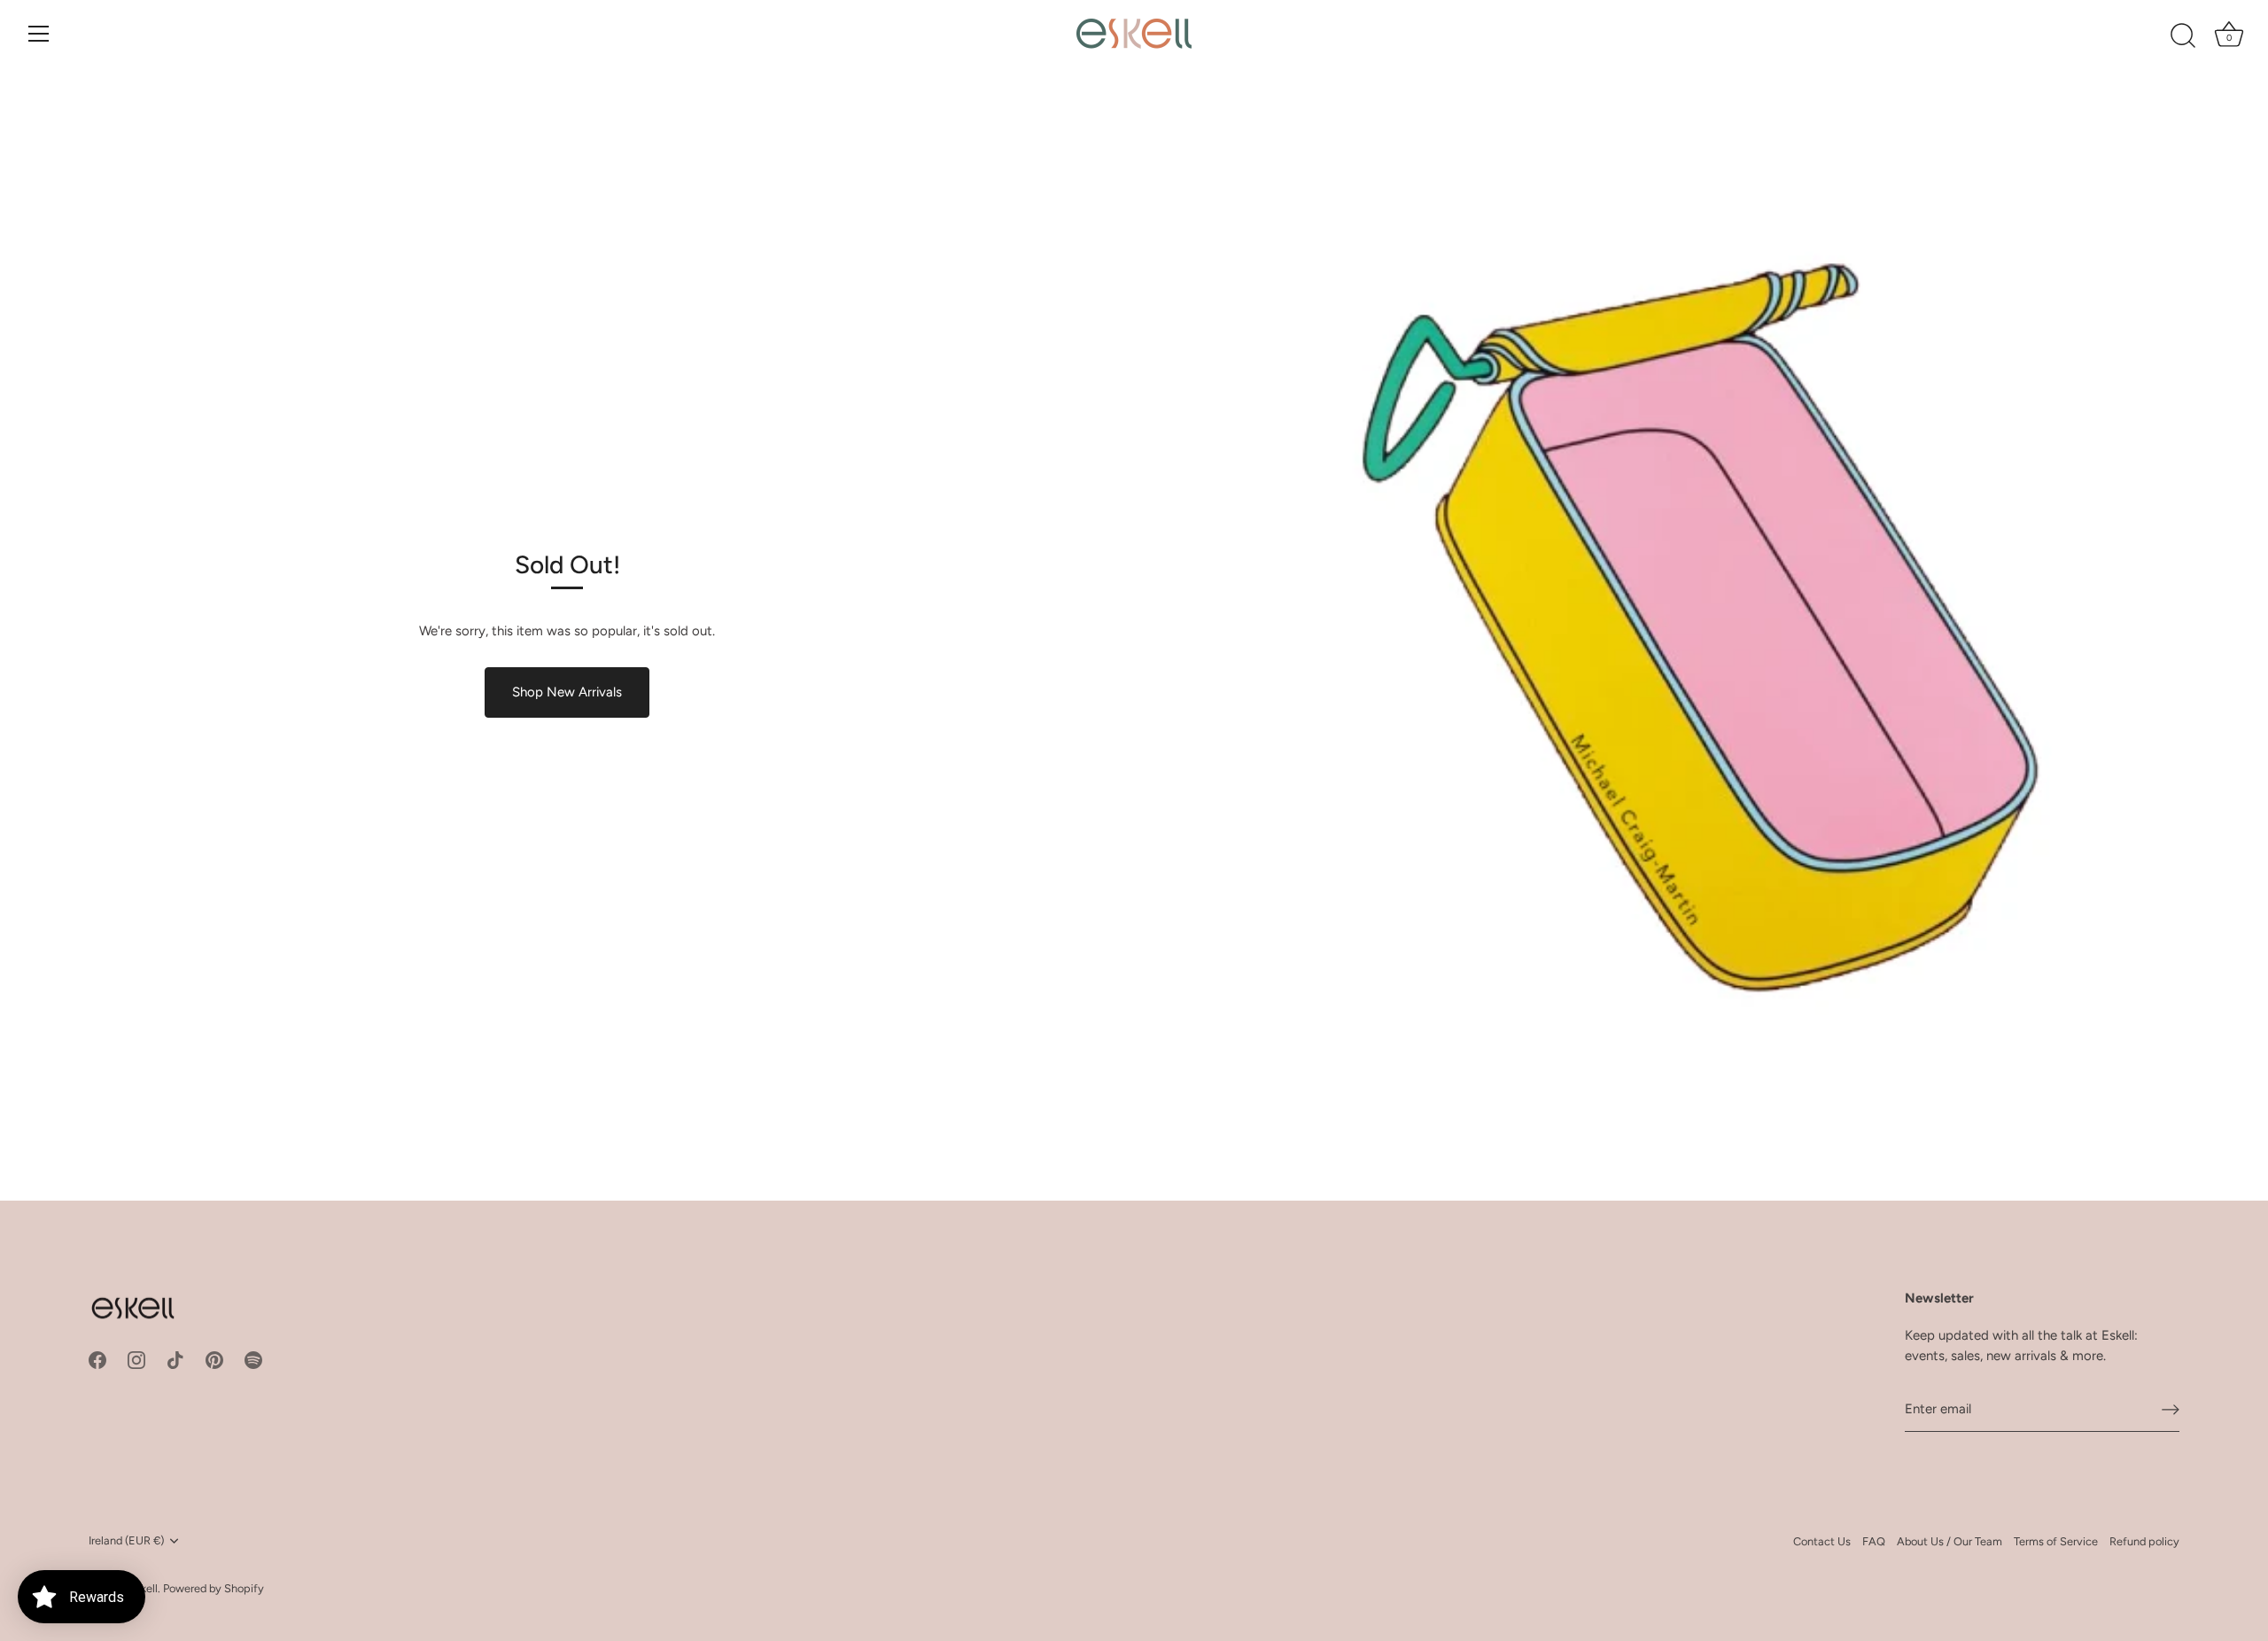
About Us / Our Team (1950, 1541)
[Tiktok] (175, 1359)
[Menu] (39, 34)
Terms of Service (2056, 1541)
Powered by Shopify (214, 1588)
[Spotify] (253, 1359)
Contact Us (1822, 1541)
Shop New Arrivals (567, 692)
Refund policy (2144, 1541)
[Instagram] (136, 1359)
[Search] (2183, 36)
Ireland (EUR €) (126, 1540)
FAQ (1874, 1541)
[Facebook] (97, 1359)
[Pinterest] (214, 1359)
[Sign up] (2171, 1409)
